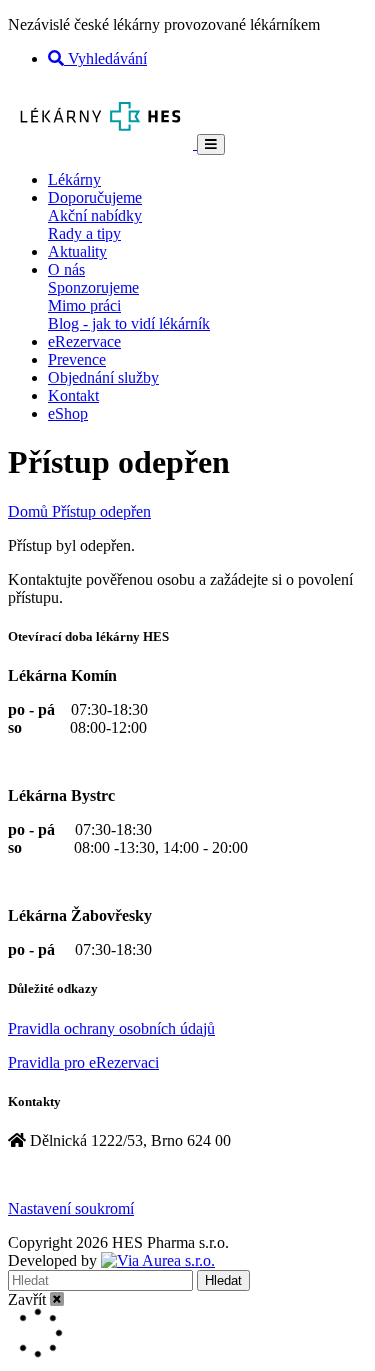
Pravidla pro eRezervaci (83, 1062)
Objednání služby (103, 377)
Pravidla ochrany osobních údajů (111, 1028)
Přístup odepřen (101, 511)
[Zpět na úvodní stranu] (102, 143)
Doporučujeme (95, 197)
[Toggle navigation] (211, 144)
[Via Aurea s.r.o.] (158, 1260)
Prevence (77, 359)
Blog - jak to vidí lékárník (129, 323)
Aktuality (77, 251)
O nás (66, 269)
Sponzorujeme (93, 287)
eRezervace (84, 341)
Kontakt (73, 395)
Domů (30, 511)
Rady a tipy (84, 233)
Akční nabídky (95, 215)
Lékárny (74, 179)
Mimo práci (84, 305)
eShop (68, 413)
